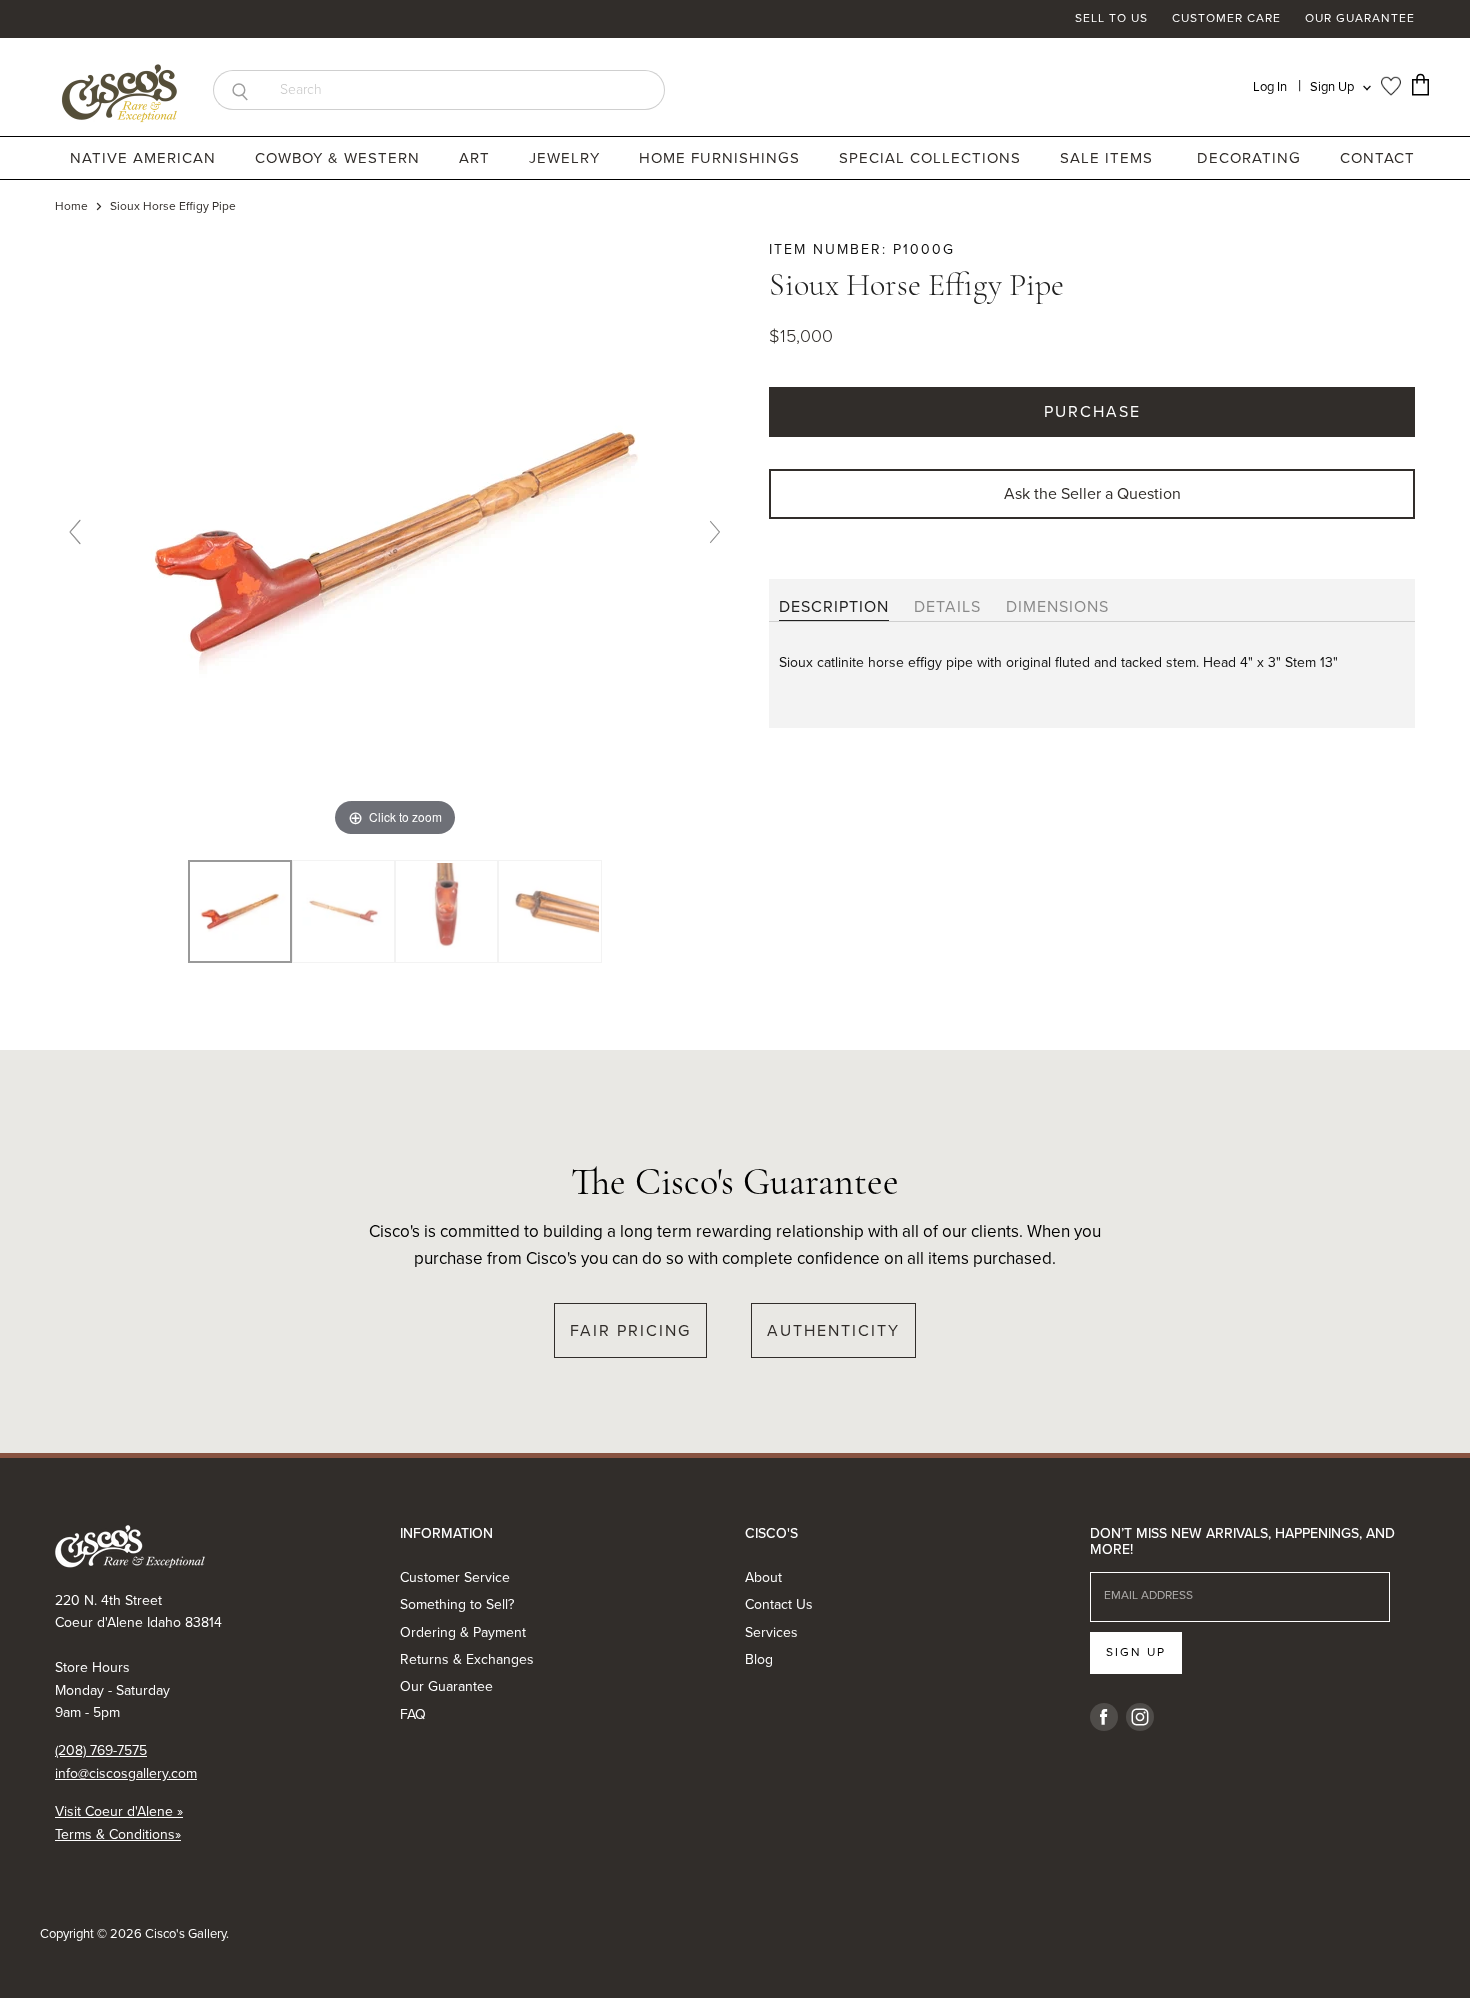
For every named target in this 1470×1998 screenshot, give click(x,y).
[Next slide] (715, 532)
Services (771, 1632)
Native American (145, 158)
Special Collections (932, 158)
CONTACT (1377, 158)
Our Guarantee (1360, 19)
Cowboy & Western (340, 158)
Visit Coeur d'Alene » (119, 1811)
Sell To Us (1111, 19)
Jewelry (567, 158)
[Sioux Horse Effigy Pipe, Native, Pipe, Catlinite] (239, 912)
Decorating (1251, 158)
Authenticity (833, 1330)
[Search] (239, 90)
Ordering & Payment (463, 1632)
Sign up (1136, 1652)
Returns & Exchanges (467, 1659)
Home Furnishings (722, 158)
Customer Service (455, 1577)
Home (71, 207)
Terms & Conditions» (118, 1834)
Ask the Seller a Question (1092, 493)
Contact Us (779, 1604)
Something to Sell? (457, 1604)
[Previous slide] (75, 532)
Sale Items (1106, 158)
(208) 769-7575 (101, 1750)
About (763, 1577)
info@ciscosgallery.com (126, 1773)
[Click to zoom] (395, 539)
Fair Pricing (630, 1330)
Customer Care (1226, 19)
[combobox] (465, 90)
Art (477, 158)
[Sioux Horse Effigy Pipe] (343, 912)
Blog (759, 1659)
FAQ (413, 1714)
